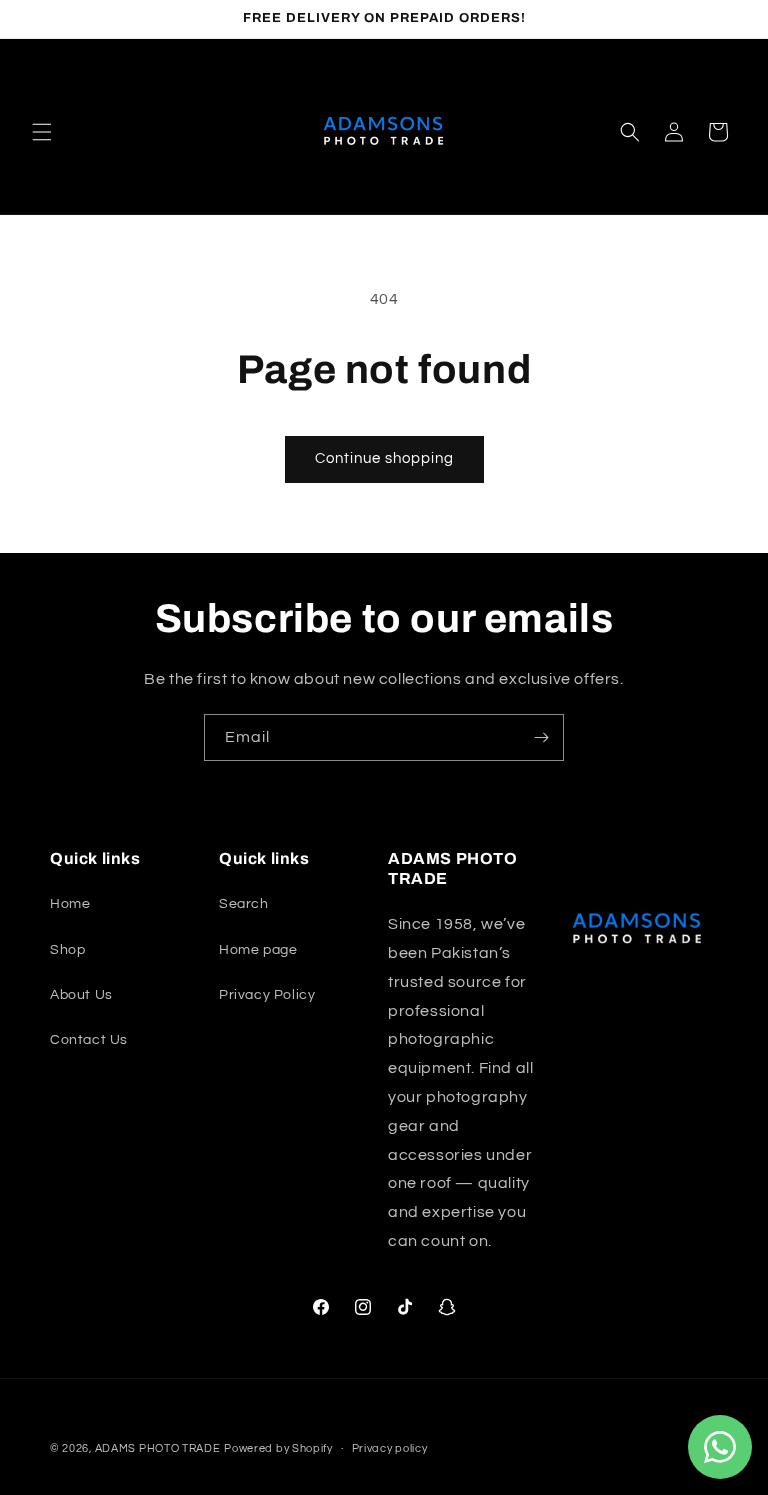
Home (70, 904)
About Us (81, 995)
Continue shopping (384, 458)
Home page (258, 950)
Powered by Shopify (278, 1448)
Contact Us (89, 1040)
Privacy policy (390, 1448)
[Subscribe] (541, 737)
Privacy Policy (267, 995)
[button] (42, 132)
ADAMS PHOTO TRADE (158, 1448)
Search (244, 904)
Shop (67, 950)
